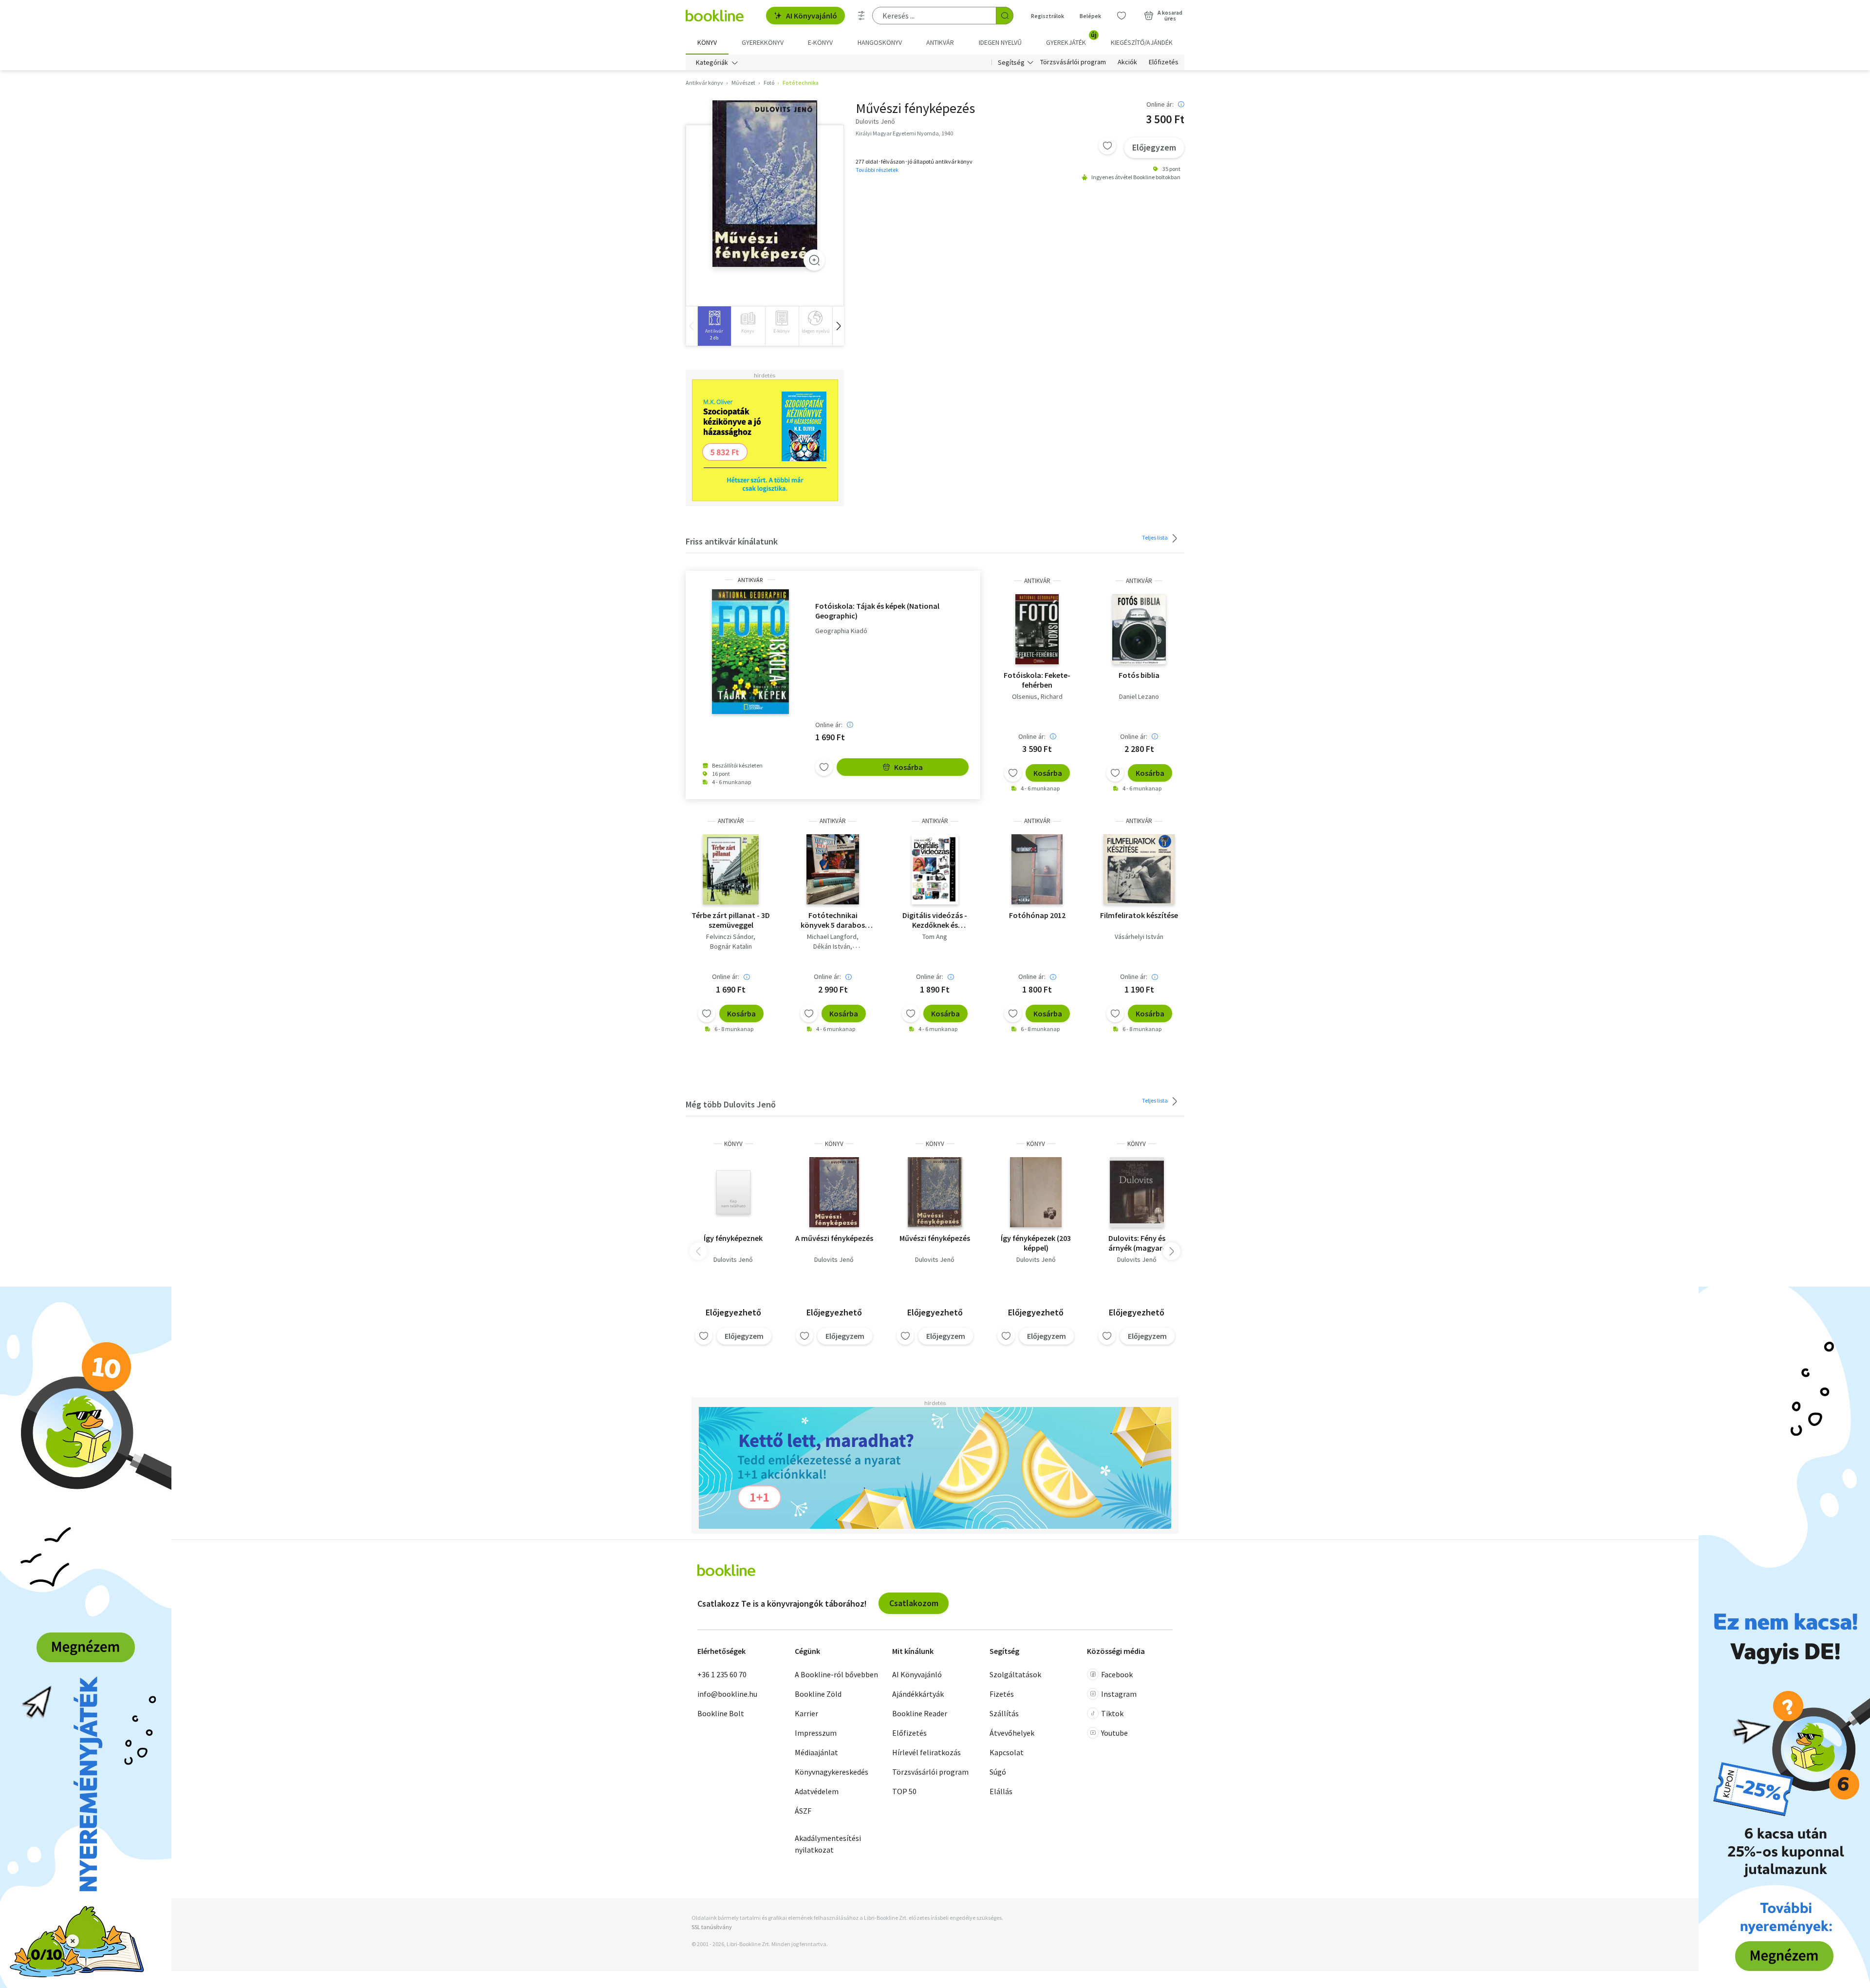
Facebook (1117, 1674)
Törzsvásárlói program (1073, 62)
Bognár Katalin (731, 946)
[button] (838, 326)
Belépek (1090, 16)
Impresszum (816, 1733)
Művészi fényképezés (935, 1238)
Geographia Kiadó (841, 631)
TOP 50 (904, 1791)
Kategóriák (712, 62)
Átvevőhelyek (1012, 1733)
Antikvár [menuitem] (940, 42)
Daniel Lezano (1139, 696)
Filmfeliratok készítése (1139, 915)
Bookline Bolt (721, 1713)
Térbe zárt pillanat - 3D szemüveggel (731, 920)
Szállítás (1004, 1713)
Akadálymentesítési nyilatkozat (828, 1844)
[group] (714, 326)
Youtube (1114, 1733)
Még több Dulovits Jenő (731, 1104)
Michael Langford (832, 937)
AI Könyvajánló (812, 16)
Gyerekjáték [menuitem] (1071, 39)
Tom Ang (935, 937)
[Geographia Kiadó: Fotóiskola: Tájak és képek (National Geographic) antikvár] (750, 652)
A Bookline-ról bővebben (836, 1674)
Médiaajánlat (816, 1752)
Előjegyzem (1154, 147)
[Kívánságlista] (1122, 16)
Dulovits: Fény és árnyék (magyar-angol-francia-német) (1137, 1243)
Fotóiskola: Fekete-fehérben (1037, 680)
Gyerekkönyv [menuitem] (763, 42)
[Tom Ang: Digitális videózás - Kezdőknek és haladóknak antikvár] (935, 869)
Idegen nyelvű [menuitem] (1000, 42)
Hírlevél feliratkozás (926, 1752)
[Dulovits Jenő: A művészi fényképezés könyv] (834, 1192)
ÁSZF (803, 1811)
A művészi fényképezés (834, 1238)
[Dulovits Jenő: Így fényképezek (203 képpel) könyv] (1036, 1192)
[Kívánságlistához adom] (1107, 146)
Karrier (806, 1713)
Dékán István (832, 946)
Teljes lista (1155, 537)
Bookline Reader (920, 1713)
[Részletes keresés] (861, 16)
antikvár (750, 580)
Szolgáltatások (1015, 1674)
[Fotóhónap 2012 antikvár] (1037, 869)
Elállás (1001, 1791)
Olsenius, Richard (1037, 696)
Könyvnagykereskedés (832, 1772)
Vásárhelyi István (1139, 937)
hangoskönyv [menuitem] (880, 42)
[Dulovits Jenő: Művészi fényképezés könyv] (935, 1192)
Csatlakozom (914, 1603)
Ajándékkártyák (918, 1694)
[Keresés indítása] (1005, 16)
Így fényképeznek (733, 1238)
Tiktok (1112, 1713)
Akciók (1127, 62)
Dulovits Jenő (733, 1259)
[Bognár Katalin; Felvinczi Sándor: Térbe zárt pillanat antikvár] (731, 869)
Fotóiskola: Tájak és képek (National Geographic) (877, 611)
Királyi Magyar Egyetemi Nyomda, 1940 (904, 133)
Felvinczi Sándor (730, 937)
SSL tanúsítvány (712, 1927)
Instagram (1119, 1694)
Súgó (998, 1772)
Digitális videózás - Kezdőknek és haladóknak (935, 920)
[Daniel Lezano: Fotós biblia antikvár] (1139, 629)
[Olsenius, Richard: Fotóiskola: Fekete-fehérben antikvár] (1037, 629)
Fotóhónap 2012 (1037, 915)
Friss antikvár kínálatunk (732, 541)
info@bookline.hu (727, 1694)
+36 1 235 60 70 (722, 1674)
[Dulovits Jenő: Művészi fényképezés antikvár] (765, 184)
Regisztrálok (1047, 16)
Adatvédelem (817, 1791)
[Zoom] (814, 260)
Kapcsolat (1007, 1752)
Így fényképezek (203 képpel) (1036, 1243)
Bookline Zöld (818, 1694)
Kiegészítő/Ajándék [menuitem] (1142, 42)
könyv (733, 1144)
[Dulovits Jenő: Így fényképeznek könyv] (733, 1192)
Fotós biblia (1139, 675)
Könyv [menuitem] (707, 42)
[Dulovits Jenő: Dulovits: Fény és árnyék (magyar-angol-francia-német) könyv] (1137, 1192)
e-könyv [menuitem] (820, 42)
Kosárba (908, 767)
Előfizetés (1164, 62)
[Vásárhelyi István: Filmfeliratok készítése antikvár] (1139, 869)
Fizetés (1002, 1694)
